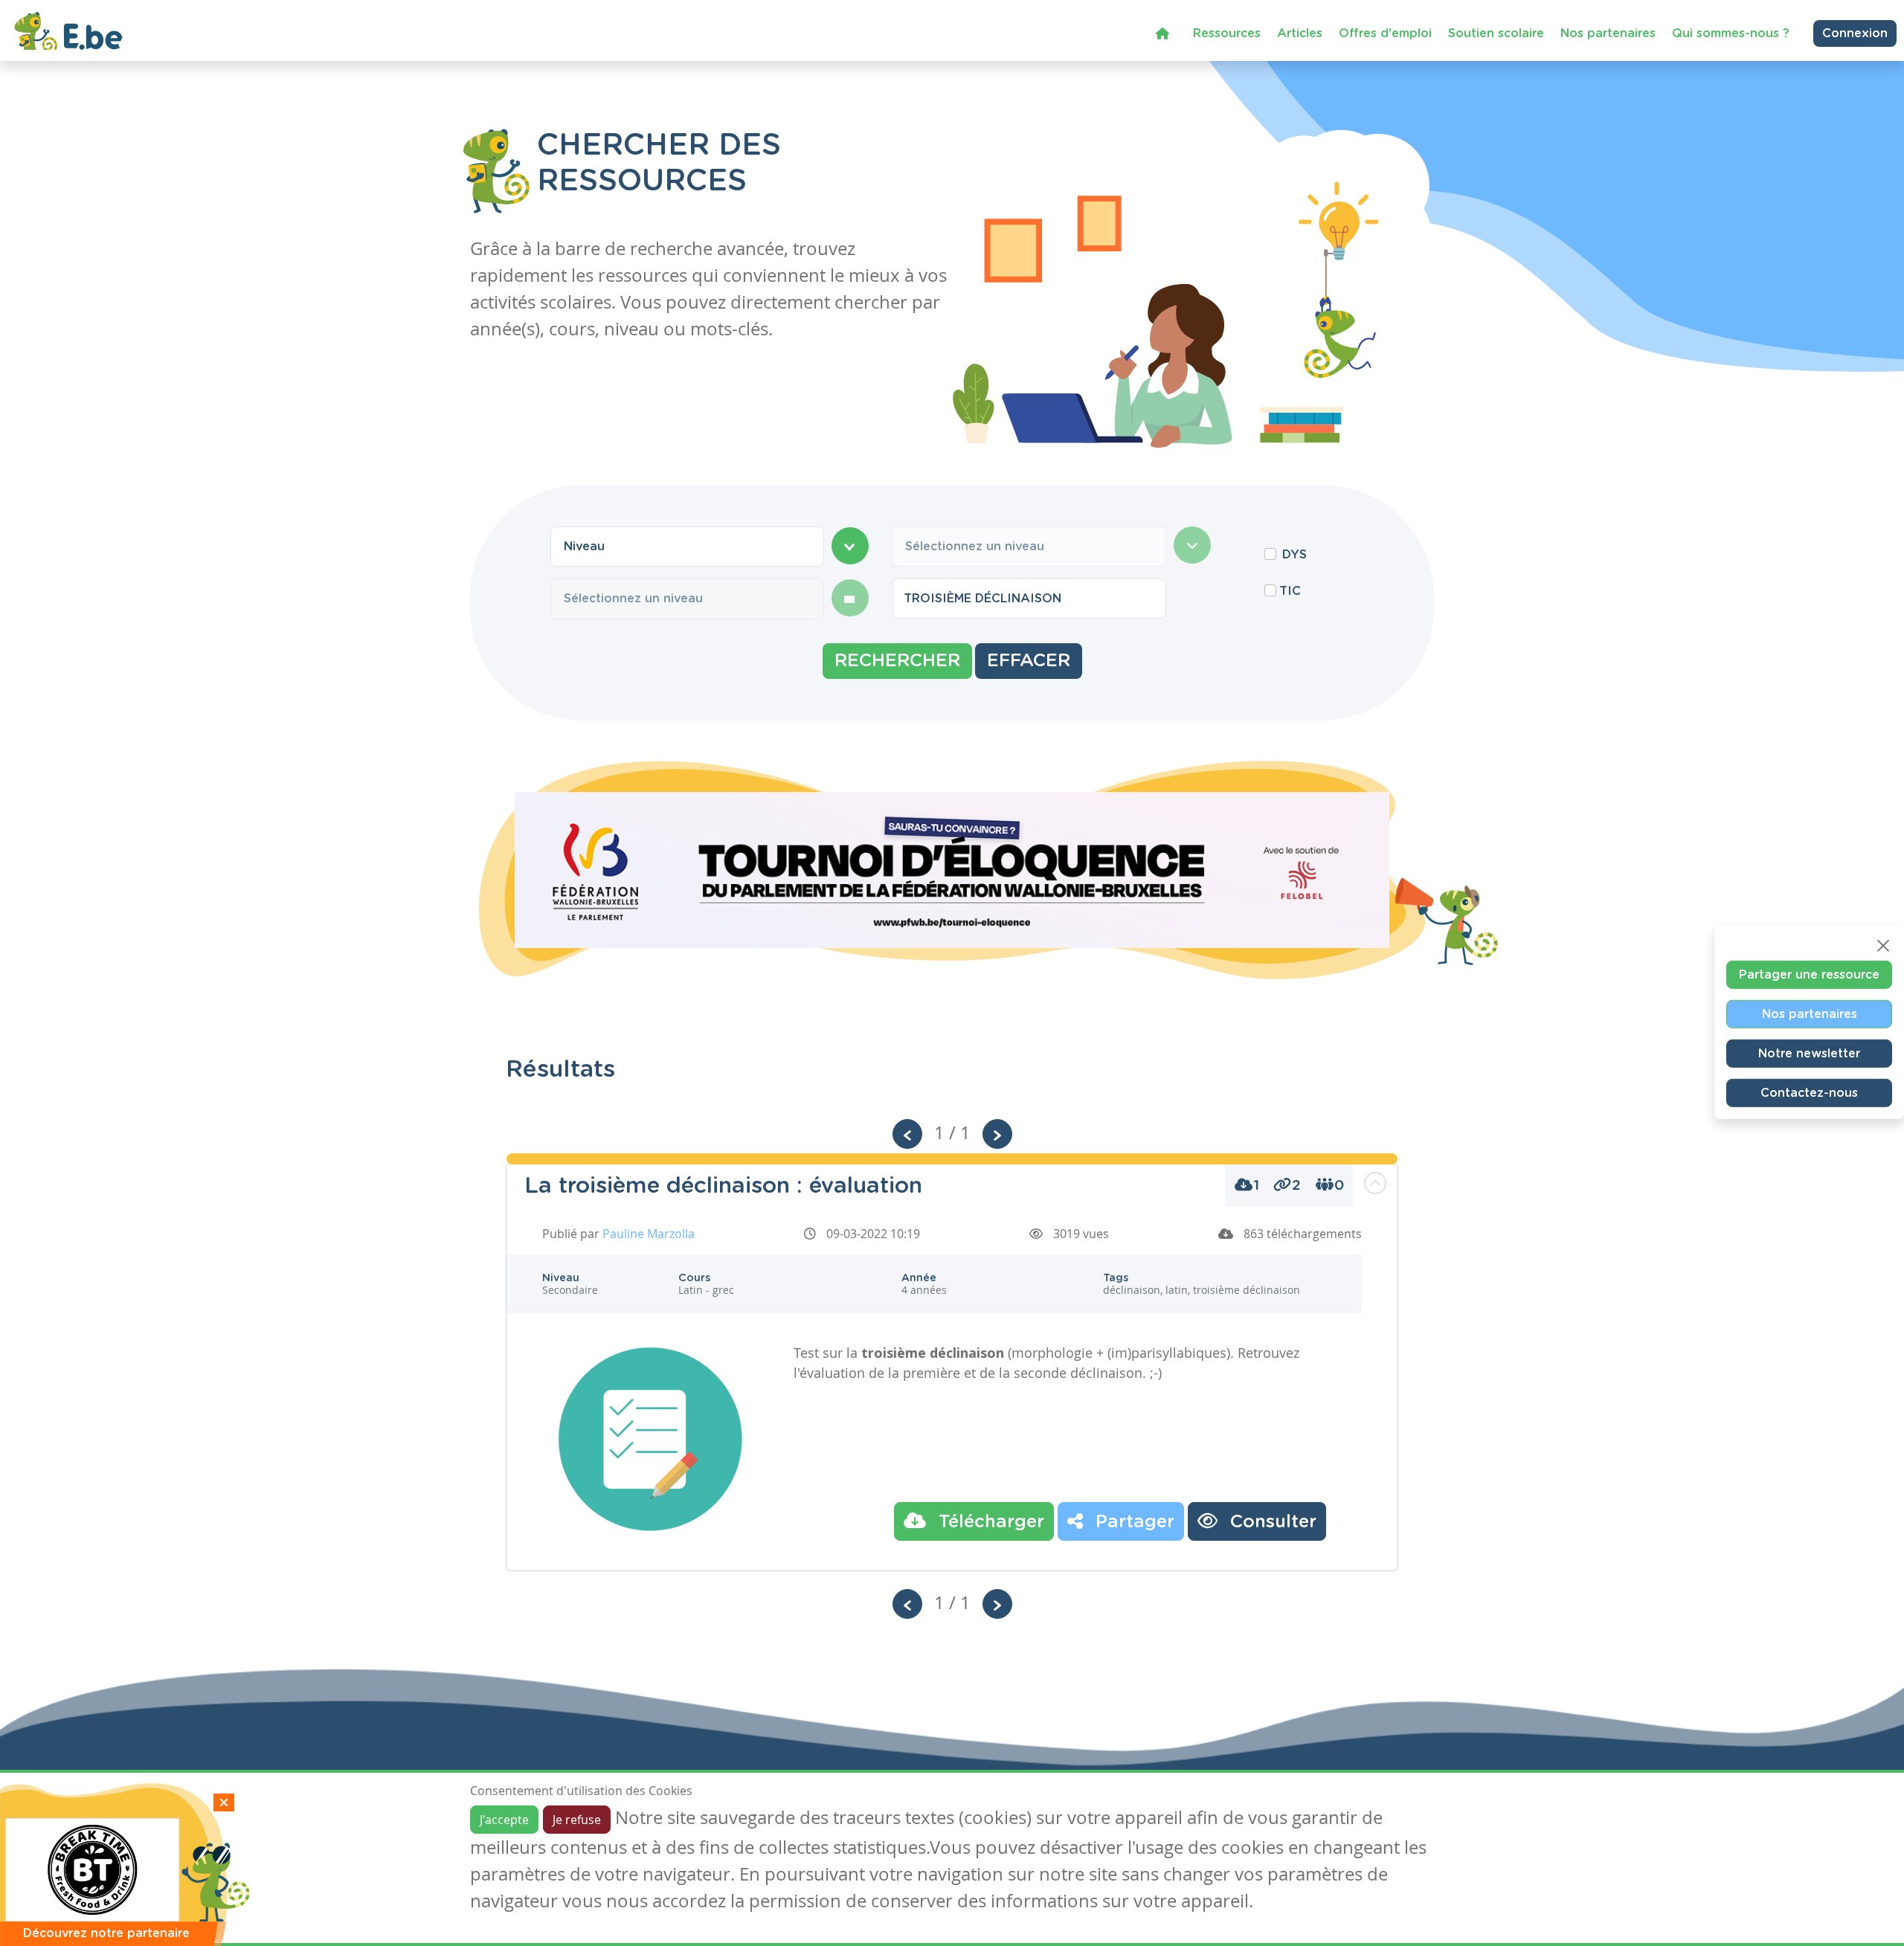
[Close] (1883, 945)
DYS (1294, 555)
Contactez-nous (1809, 1092)
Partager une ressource (1809, 974)
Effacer (1029, 661)
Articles (1300, 33)
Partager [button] (1132, 1522)
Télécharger (989, 1522)
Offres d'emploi (1385, 33)
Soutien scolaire (1496, 33)
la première (924, 1373)
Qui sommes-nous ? (1731, 33)
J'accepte (504, 1820)
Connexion (1855, 33)
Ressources (1227, 33)
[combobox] (687, 547)
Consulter (1271, 1522)
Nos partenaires (1608, 33)
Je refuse (577, 1820)
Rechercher (897, 661)
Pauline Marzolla (649, 1234)
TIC (1290, 591)
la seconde (1033, 1373)
